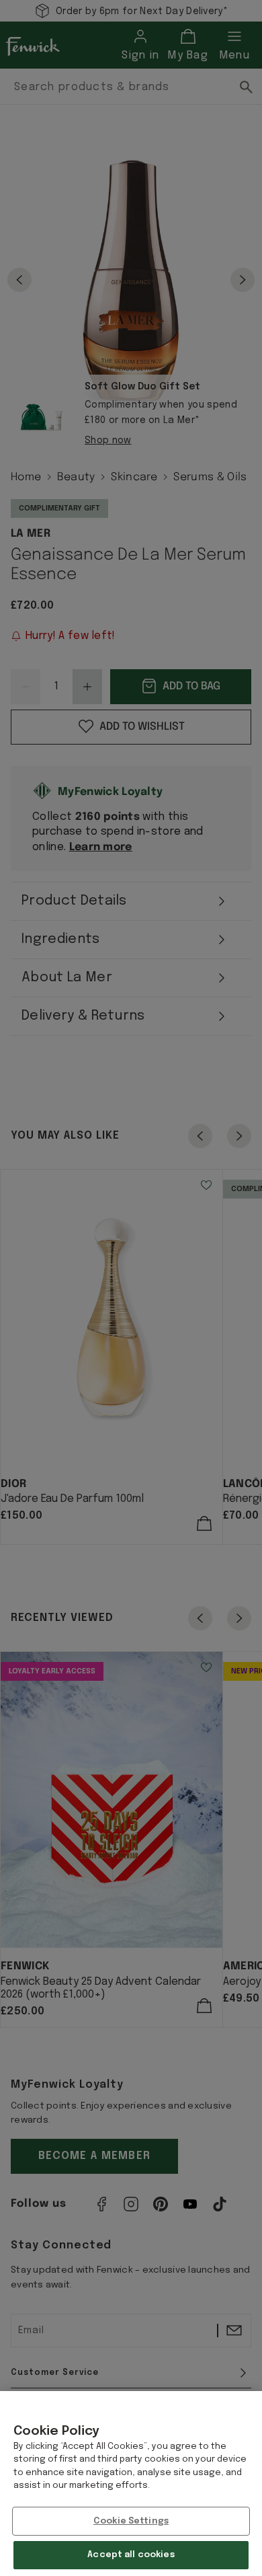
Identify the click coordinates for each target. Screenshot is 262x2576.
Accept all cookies (131, 2555)
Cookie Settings (131, 2521)
